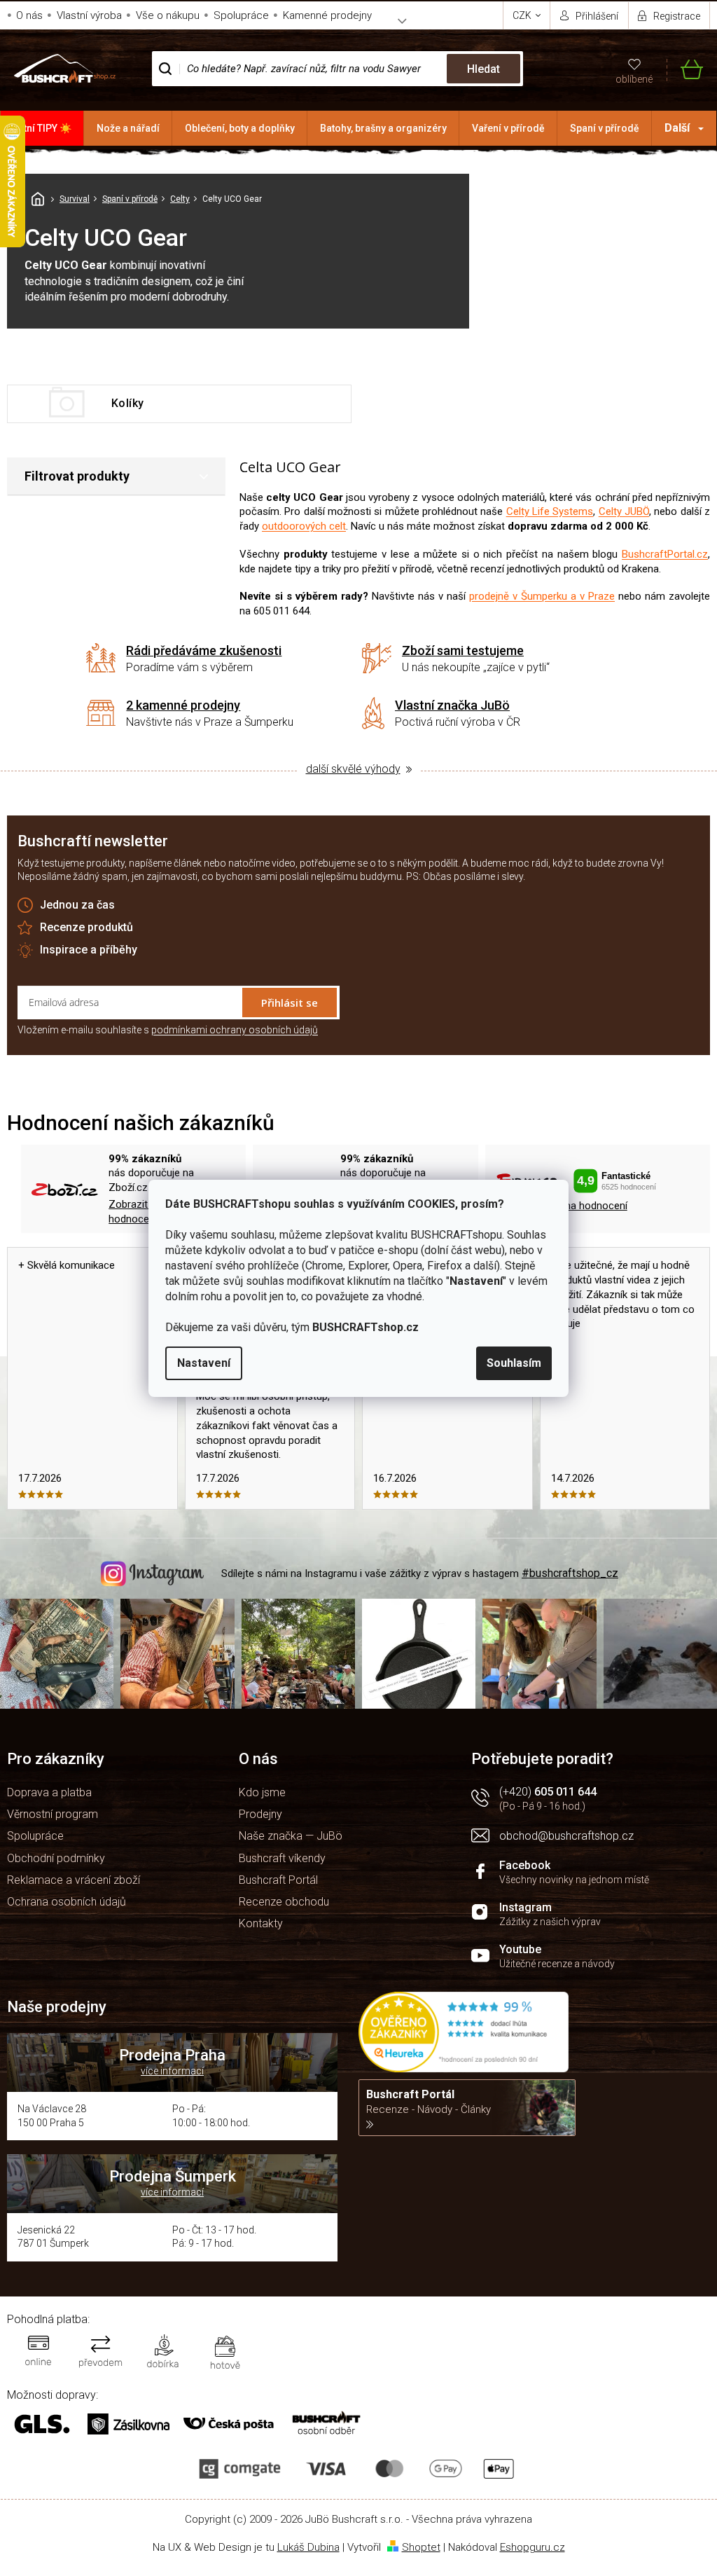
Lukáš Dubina (308, 2547)
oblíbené (634, 79)
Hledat (483, 69)
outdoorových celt (304, 526)
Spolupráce (241, 15)
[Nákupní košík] (685, 69)
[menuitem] (42, 128)
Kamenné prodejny (327, 15)
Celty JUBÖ (624, 511)
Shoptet (421, 2547)
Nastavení (204, 1363)
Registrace (677, 16)
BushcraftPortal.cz (665, 554)
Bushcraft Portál (278, 1880)
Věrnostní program (53, 1814)
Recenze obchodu (284, 1902)
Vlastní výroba (89, 15)
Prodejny (260, 1814)
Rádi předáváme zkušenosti (204, 650)
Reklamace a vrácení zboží (74, 1880)
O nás (29, 15)
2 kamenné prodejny (183, 705)
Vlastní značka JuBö (452, 705)
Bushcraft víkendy (282, 1858)
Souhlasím (514, 1363)
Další (677, 128)
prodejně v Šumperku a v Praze (542, 596)
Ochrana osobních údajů (67, 1902)
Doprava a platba (49, 1792)
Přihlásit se (290, 1003)
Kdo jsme (262, 1792)
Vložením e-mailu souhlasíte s (168, 1030)
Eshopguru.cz (532, 2547)
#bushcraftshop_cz (570, 1573)
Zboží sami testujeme (463, 650)
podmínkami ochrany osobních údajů (235, 1030)
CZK (523, 15)
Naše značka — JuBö (291, 1836)
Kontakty (261, 1923)
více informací (172, 2071)
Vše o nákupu (168, 15)
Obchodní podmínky (56, 1858)
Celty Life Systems (550, 511)
